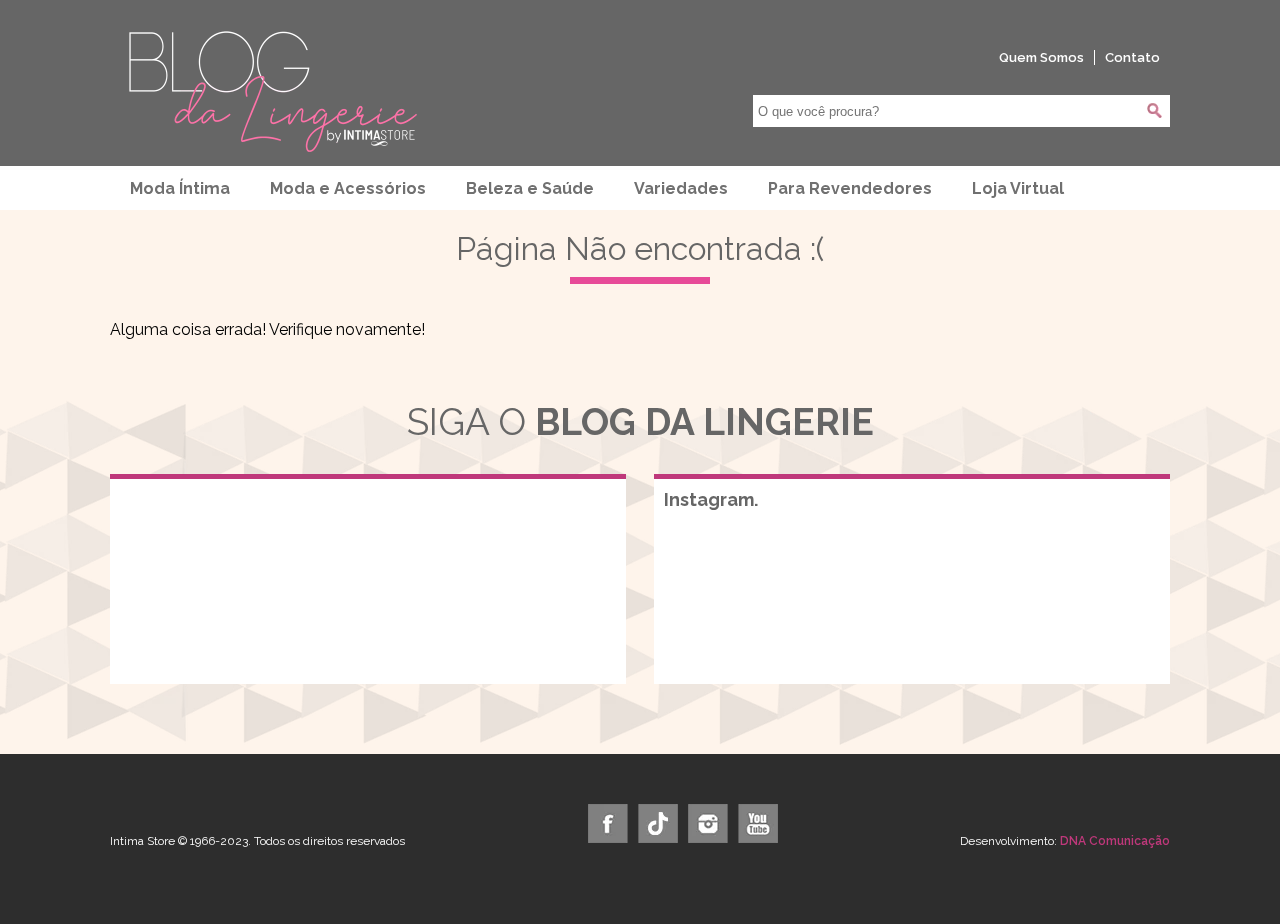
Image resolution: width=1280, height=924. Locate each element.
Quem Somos (1041, 57)
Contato (1132, 57)
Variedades (681, 188)
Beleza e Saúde (530, 188)
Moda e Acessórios (348, 188)
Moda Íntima (180, 188)
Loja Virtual (1018, 188)
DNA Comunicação (1115, 841)
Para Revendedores (850, 188)
